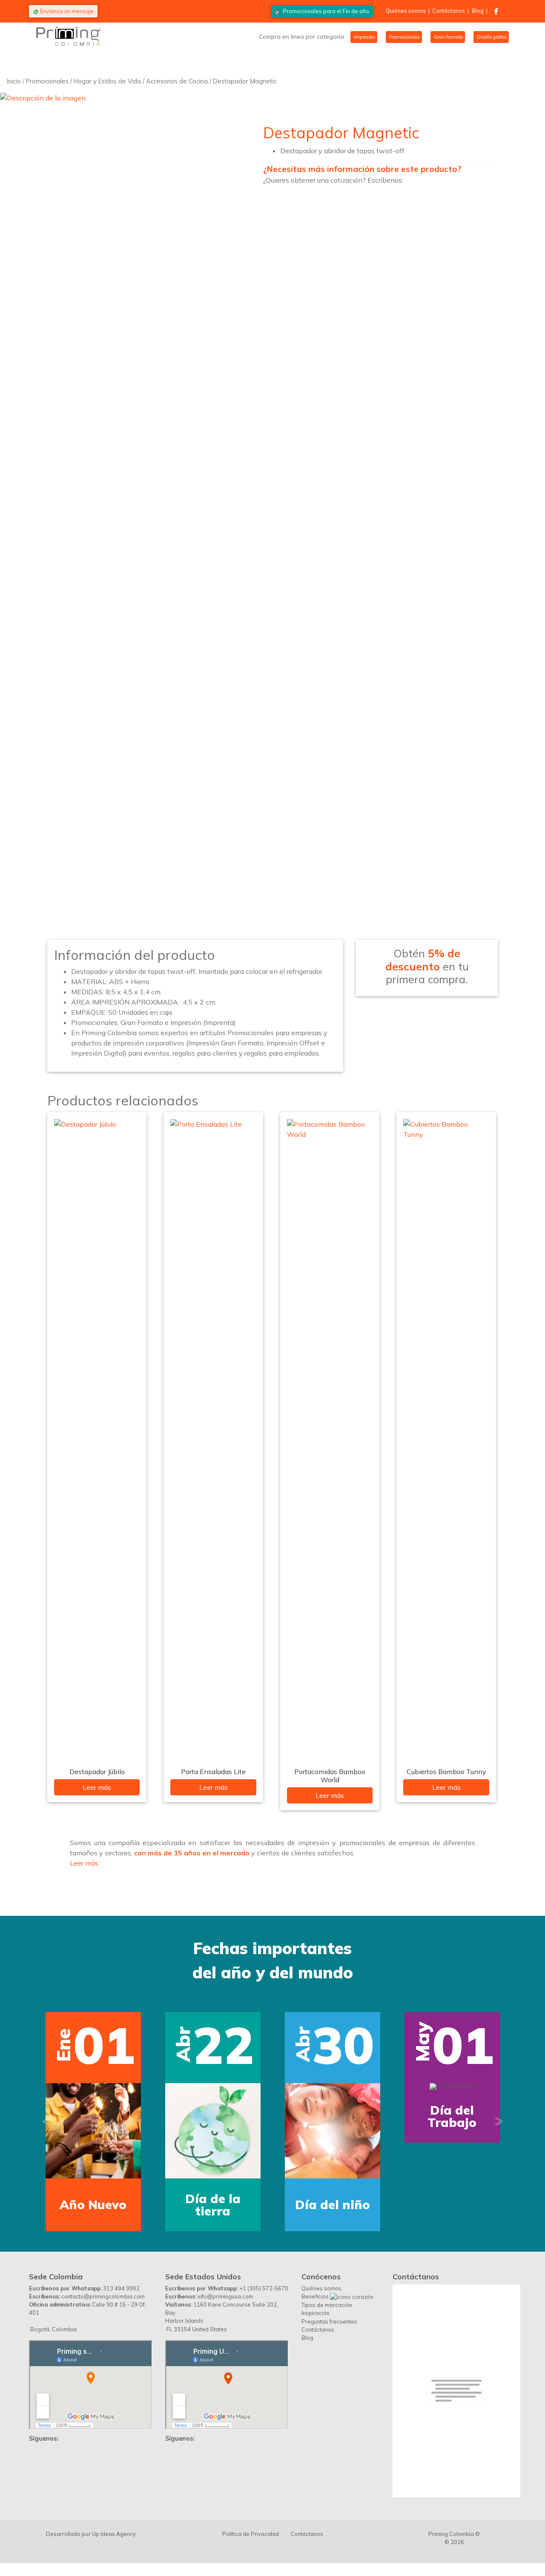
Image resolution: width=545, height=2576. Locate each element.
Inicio (14, 81)
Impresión (364, 37)
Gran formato (448, 37)
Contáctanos (449, 11)
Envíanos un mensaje (66, 11)
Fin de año (326, 11)
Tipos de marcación (327, 2305)
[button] (46, 2122)
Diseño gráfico (491, 37)
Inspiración (316, 2313)
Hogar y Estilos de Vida (107, 81)
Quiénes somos (406, 11)
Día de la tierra (213, 2205)
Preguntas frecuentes (329, 2321)
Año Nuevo (93, 2205)
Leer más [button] (84, 1863)
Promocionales (404, 37)
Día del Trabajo (452, 2116)
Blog (478, 11)
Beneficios (316, 2296)
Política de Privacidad (251, 2534)
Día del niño (333, 2205)
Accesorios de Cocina (177, 81)
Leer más (97, 1787)
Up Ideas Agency (114, 2534)
